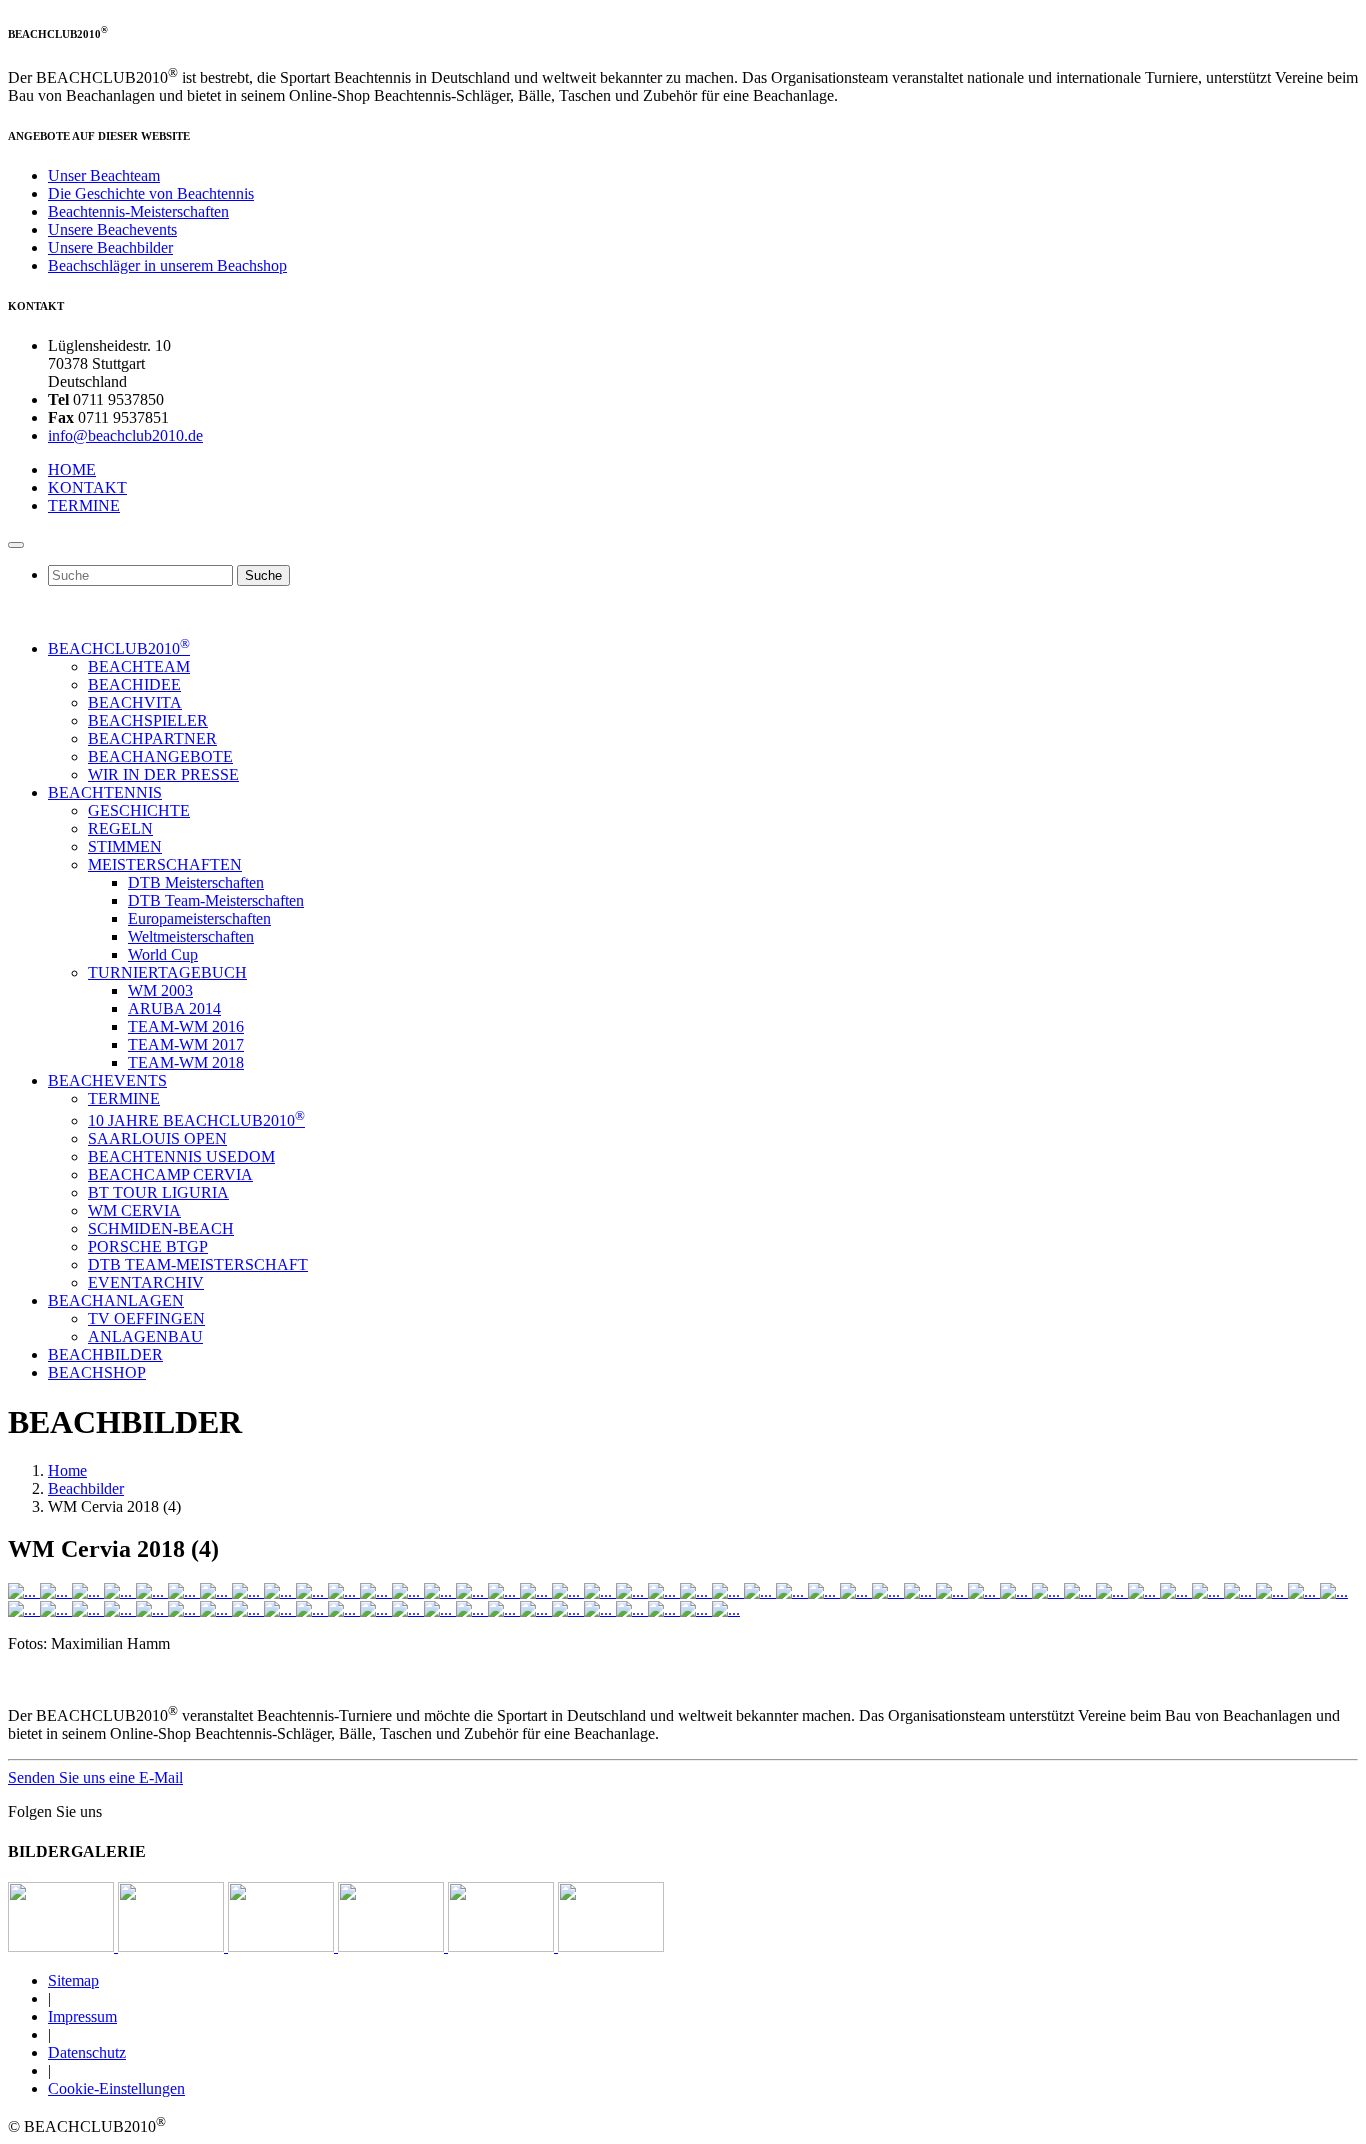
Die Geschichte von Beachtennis (151, 193)
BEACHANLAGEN (116, 1300)
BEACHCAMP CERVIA (170, 1174)
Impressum (82, 2016)
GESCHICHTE (139, 810)
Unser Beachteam (104, 175)
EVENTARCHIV (146, 1282)
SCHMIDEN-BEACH (161, 1228)
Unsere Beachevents (112, 229)
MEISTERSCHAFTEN (165, 864)
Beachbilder (86, 1488)
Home (67, 1470)
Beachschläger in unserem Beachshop (167, 265)
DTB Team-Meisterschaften (216, 900)
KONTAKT (87, 487)
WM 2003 (160, 990)
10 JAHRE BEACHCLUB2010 (196, 1120)
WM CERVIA (134, 1210)
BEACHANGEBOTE (160, 756)
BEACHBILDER (105, 1354)
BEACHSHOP (97, 1372)
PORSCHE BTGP (148, 1246)
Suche (263, 575)
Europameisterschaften (199, 918)
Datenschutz (87, 2052)
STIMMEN (125, 846)
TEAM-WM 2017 (186, 1044)
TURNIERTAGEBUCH (167, 972)
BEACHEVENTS (107, 1080)
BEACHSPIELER (148, 720)
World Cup (163, 954)
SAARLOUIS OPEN (157, 1138)
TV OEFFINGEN (146, 1318)
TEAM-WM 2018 (186, 1062)
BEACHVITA (135, 702)
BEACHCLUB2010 (119, 648)
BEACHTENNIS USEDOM (181, 1156)
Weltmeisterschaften (191, 936)
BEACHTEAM (139, 666)
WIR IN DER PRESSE (163, 774)
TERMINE (84, 505)
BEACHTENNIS (105, 792)
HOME (72, 469)
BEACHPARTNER (152, 738)
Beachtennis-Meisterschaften (138, 211)
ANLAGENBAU (145, 1336)
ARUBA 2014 (174, 1008)
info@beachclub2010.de (125, 435)
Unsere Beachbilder (110, 247)
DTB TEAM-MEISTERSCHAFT (198, 1264)
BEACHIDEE (134, 684)
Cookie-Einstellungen (116, 2088)
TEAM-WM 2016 (186, 1026)
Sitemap (73, 1980)
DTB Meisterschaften (196, 882)
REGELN (120, 828)
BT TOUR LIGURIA (158, 1192)
